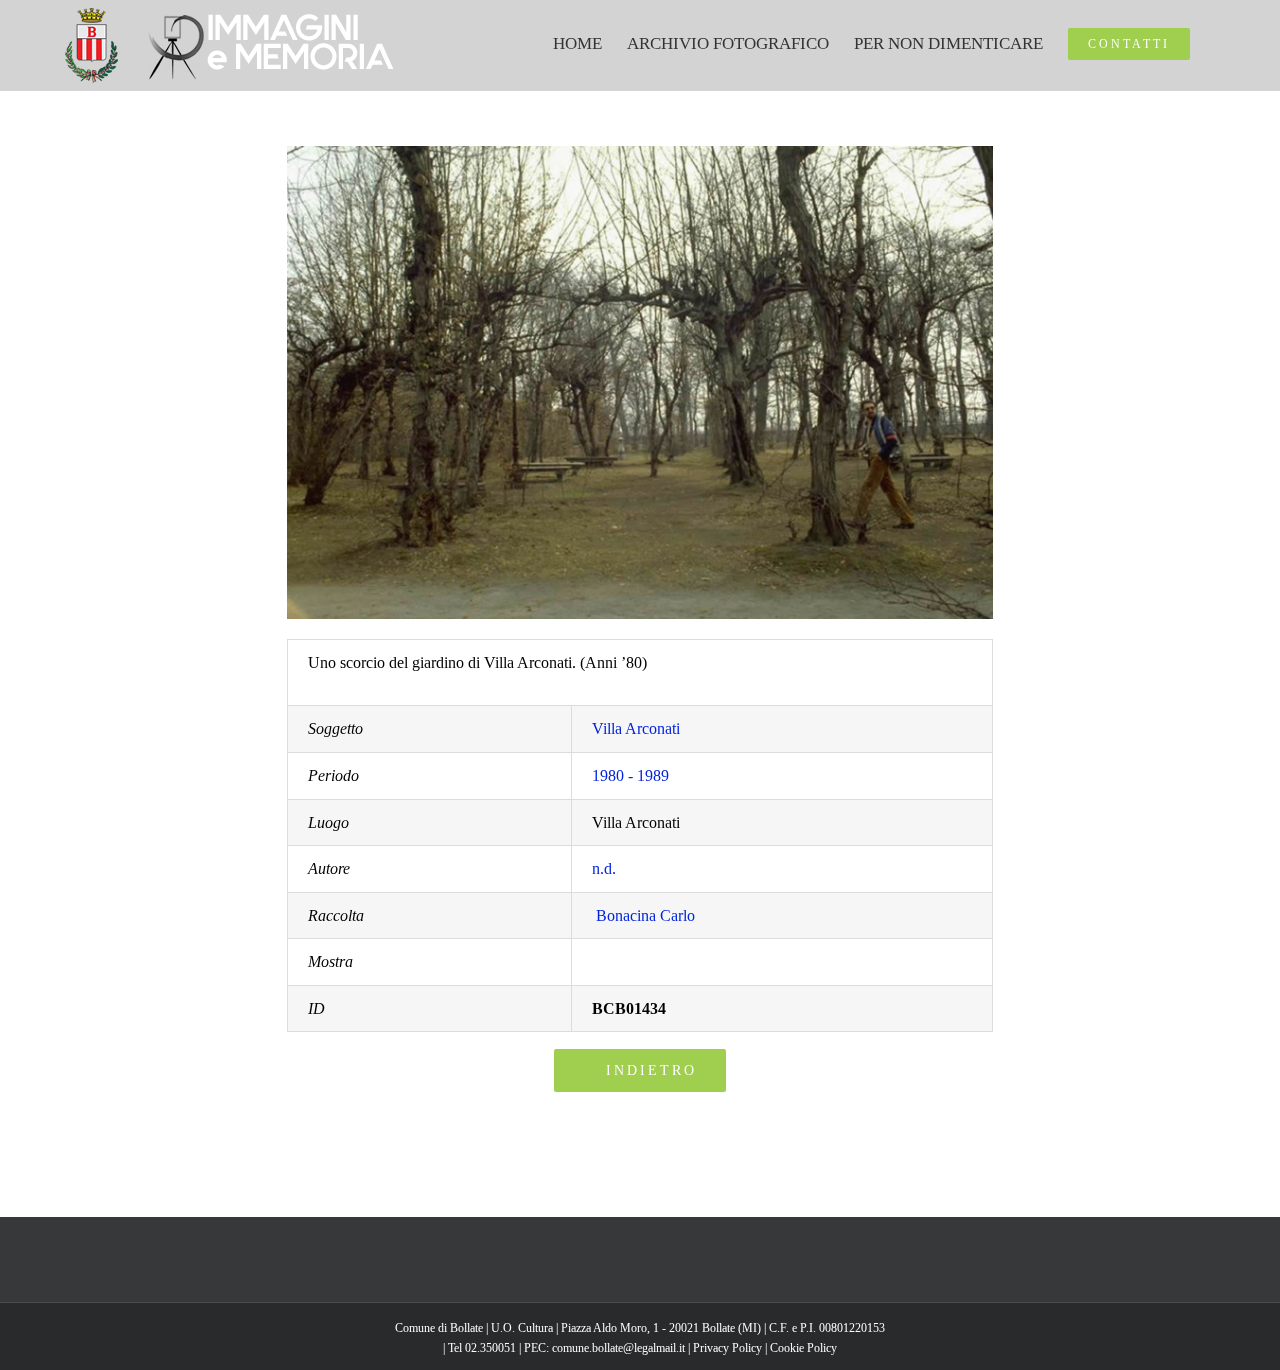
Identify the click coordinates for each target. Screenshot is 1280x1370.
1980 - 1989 (630, 775)
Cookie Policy (803, 1348)
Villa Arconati (636, 728)
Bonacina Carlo (645, 915)
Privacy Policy (727, 1348)
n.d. (604, 868)
